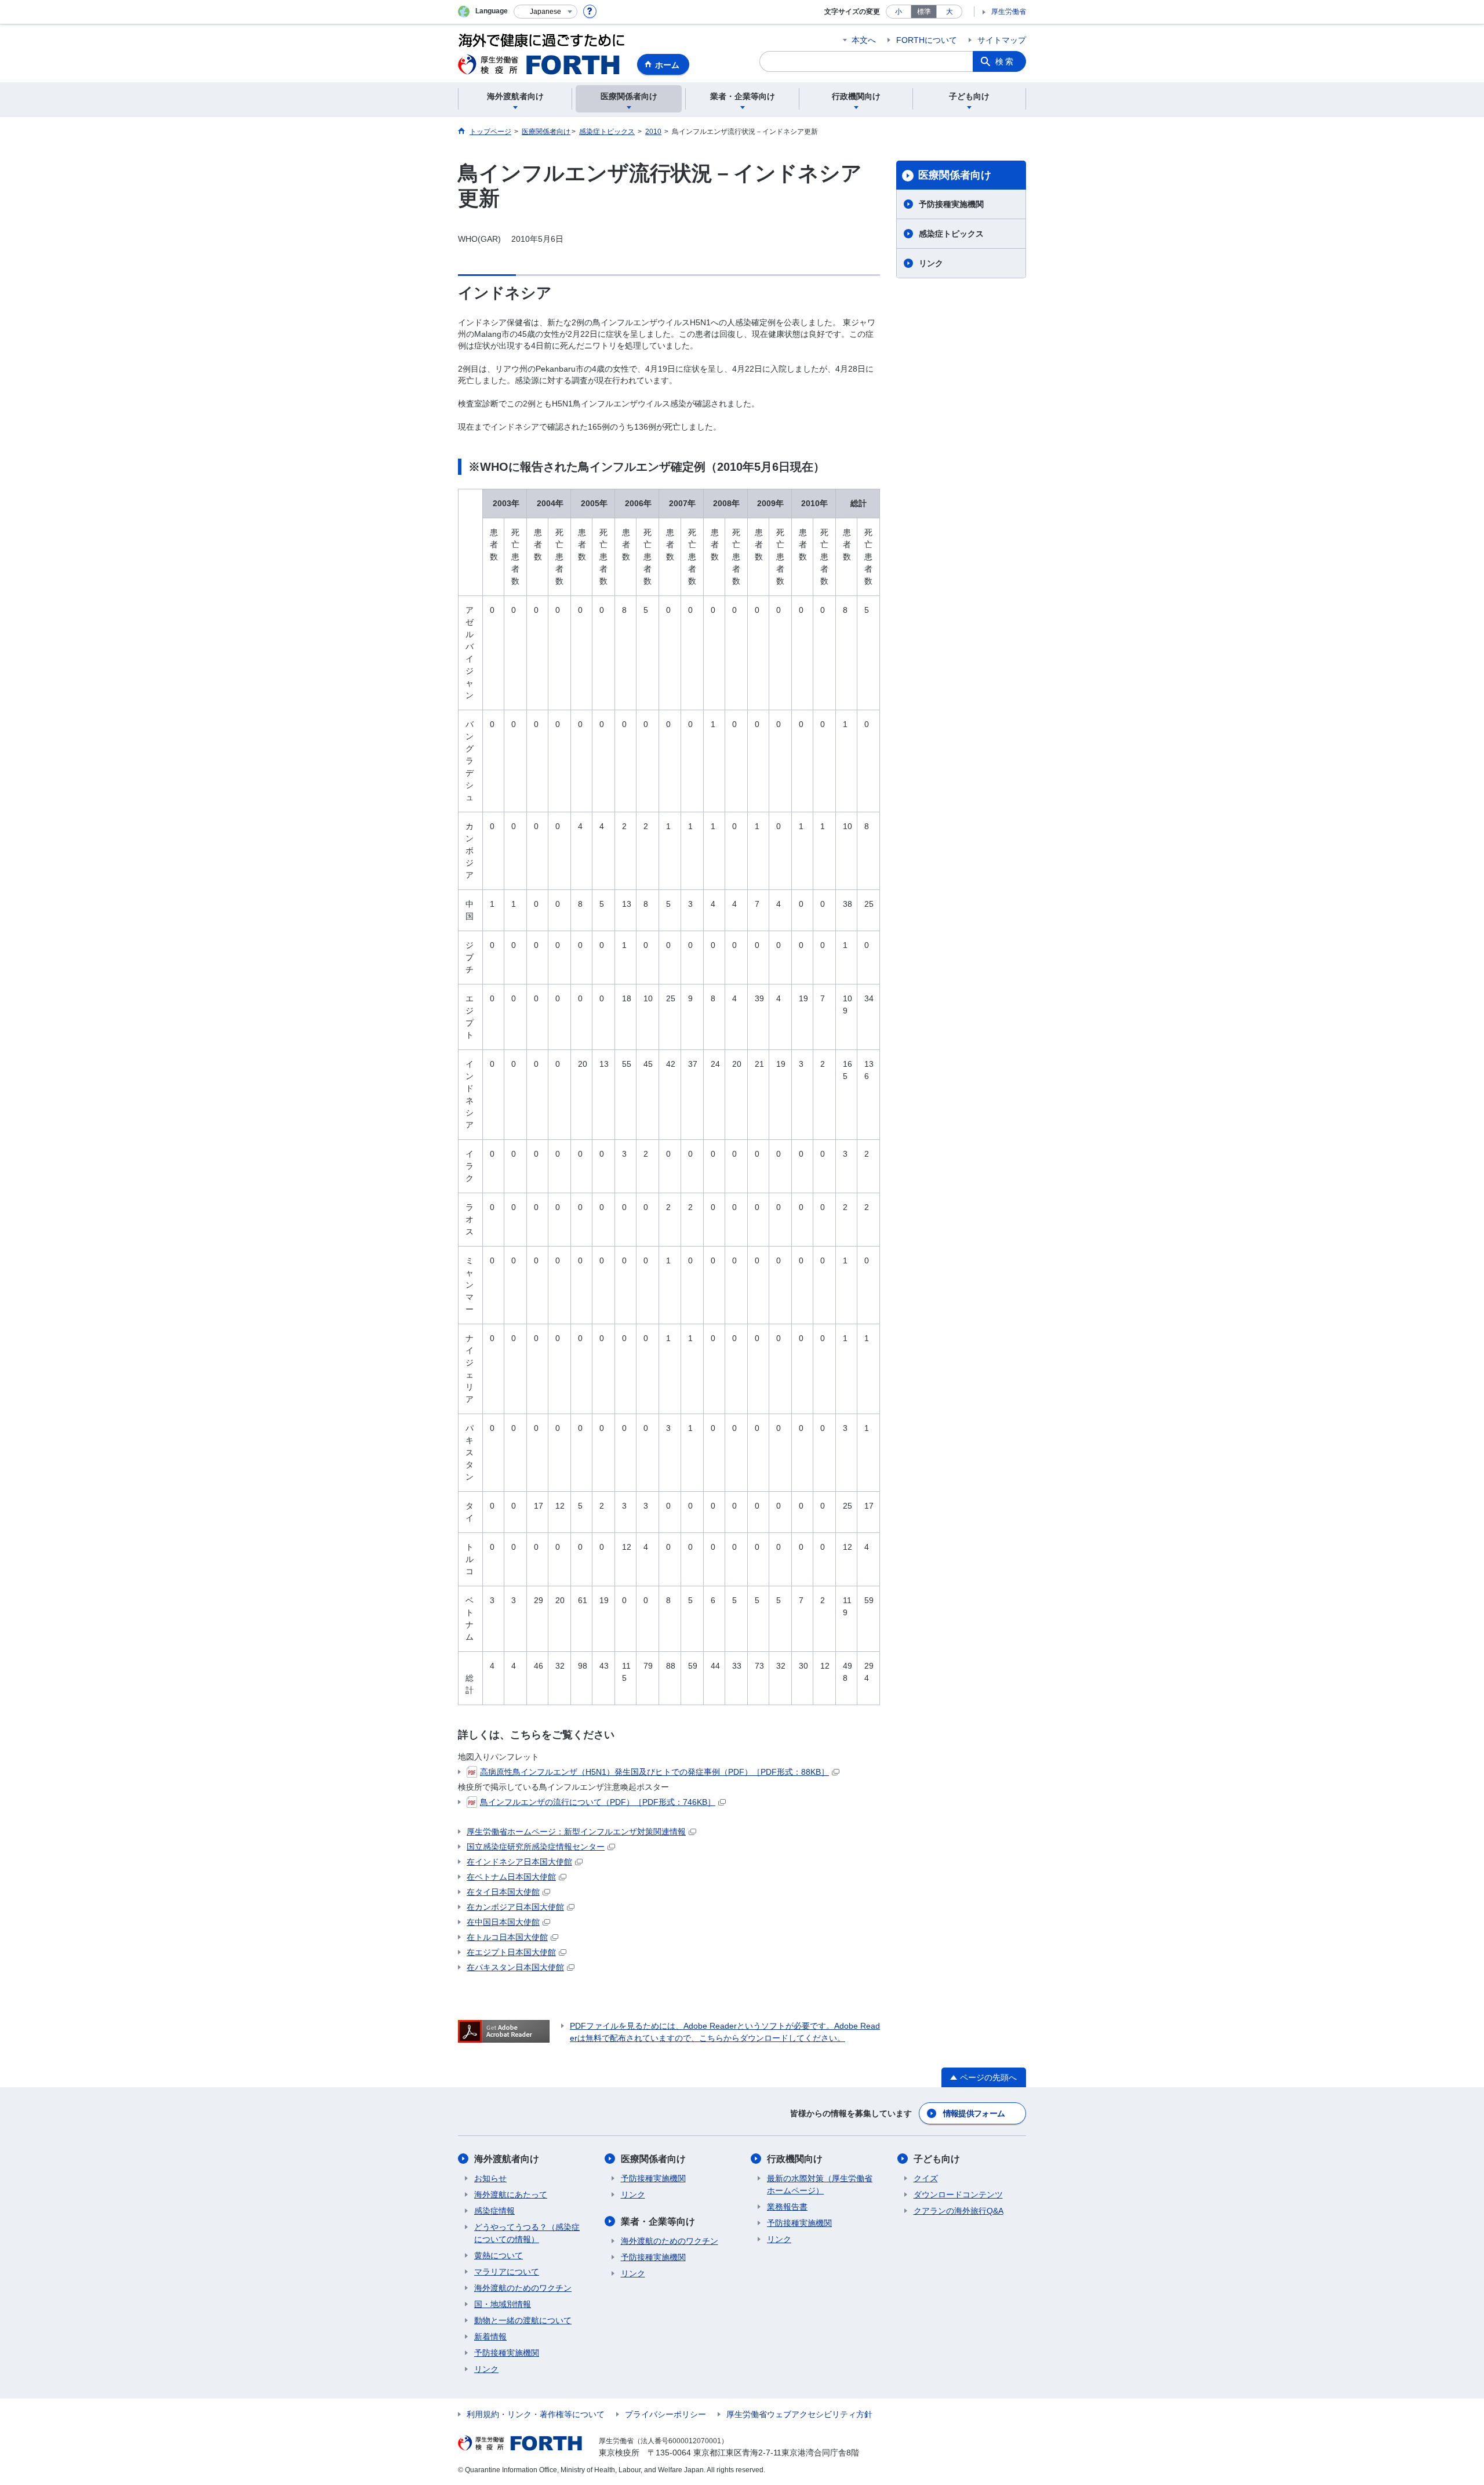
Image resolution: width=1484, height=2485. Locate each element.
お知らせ (490, 2178)
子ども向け (937, 2159)
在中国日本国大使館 (503, 1922)
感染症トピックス (951, 234)
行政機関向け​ (795, 2159)
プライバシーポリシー (665, 2414)
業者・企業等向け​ (658, 2221)
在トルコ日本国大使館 (507, 1937)
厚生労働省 (1009, 12)
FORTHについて (927, 40)
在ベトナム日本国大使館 (511, 1877)
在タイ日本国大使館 (503, 1892)
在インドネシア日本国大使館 (519, 1862)
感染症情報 (494, 2211)
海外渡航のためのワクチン (523, 2288)
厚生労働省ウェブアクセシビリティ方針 (799, 2414)
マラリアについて (507, 2272)
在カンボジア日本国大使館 (515, 1907)
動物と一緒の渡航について (523, 2320)
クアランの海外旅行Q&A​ (959, 2211)
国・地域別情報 (503, 2304)
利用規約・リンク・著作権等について (536, 2414)
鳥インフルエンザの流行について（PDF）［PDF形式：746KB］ (598, 1802)
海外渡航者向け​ (507, 2159)
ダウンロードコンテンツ (958, 2195)
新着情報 (490, 2337)
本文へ (864, 40)
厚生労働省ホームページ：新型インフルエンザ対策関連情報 (576, 1832)
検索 (1005, 61)
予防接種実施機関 (951, 204)
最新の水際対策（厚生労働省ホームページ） (820, 2184)
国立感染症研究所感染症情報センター (536, 1847)
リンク (931, 263)
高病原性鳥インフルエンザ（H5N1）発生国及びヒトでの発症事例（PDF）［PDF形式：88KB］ (654, 1772)
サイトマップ (1002, 40)
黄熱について (499, 2255)
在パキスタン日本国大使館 (515, 1967)
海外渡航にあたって (511, 2195)
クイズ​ (926, 2178)
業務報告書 (787, 2207)
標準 (924, 12)
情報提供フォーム (974, 2113)
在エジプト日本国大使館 (511, 1952)
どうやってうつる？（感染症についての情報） (527, 2233)
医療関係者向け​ (955, 175)
